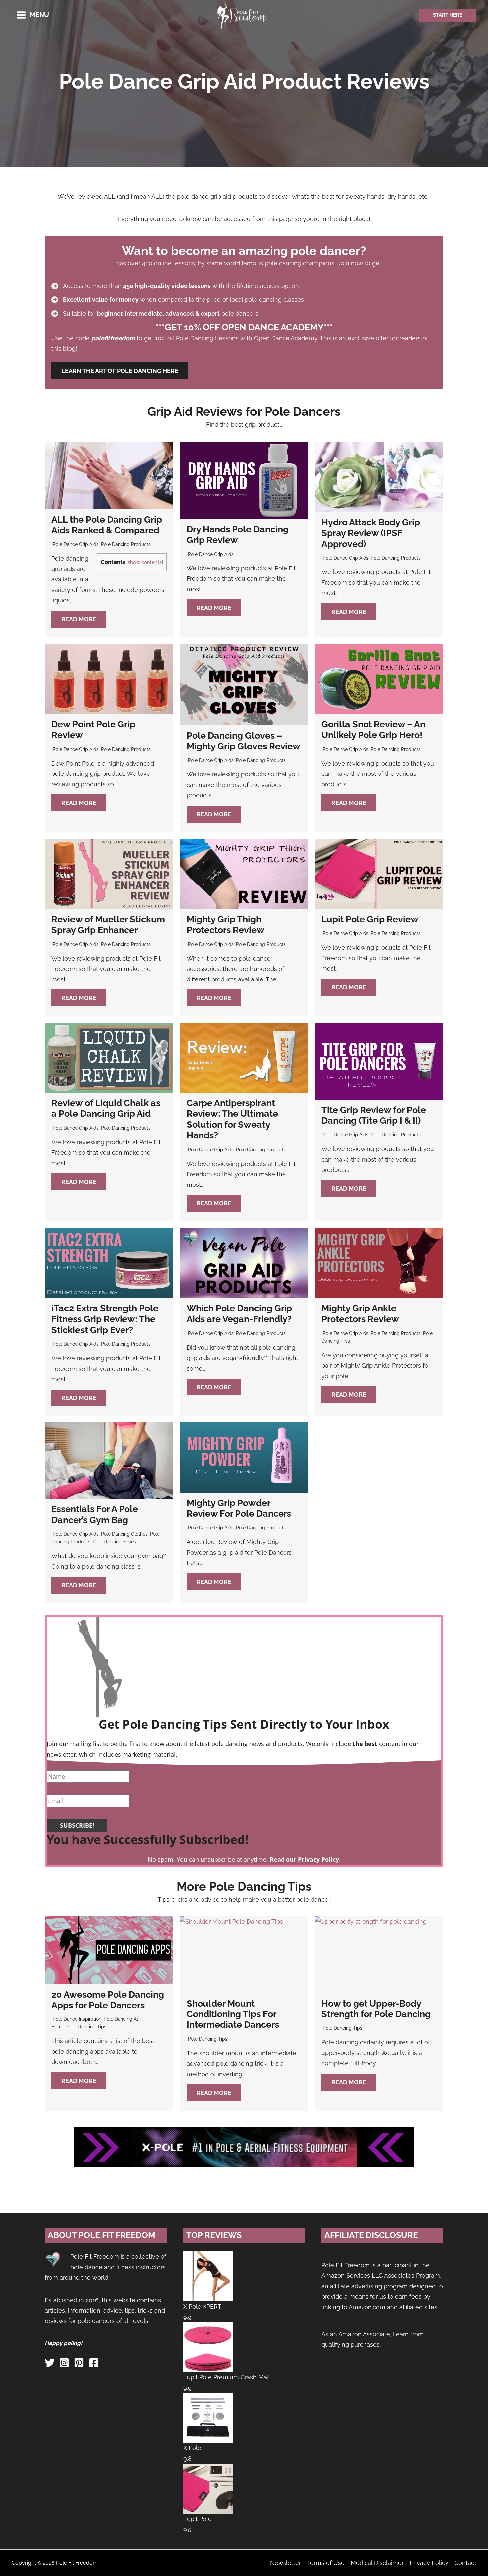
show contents (145, 562)
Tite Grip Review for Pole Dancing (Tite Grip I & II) (374, 1115)
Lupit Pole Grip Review (370, 919)
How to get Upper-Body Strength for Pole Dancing (376, 2009)
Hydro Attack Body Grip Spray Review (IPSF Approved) (371, 533)
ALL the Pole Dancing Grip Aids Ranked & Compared (107, 525)
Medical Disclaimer (377, 2563)
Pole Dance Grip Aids (76, 544)
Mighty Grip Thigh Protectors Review (225, 925)
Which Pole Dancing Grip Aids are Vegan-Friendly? (239, 1314)
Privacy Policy (429, 2563)
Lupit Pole (198, 2519)
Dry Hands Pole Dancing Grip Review (238, 534)
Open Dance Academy (83, 263)
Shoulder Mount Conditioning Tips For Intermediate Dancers (233, 2014)
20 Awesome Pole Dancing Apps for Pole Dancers (108, 2000)
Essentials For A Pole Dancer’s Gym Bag (95, 1514)
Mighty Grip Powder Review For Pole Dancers (239, 1508)
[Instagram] (64, 2363)
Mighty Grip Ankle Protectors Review (360, 1314)
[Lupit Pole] (208, 2488)
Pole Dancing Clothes (124, 1534)
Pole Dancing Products (126, 544)
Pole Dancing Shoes (114, 1542)
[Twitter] (50, 2363)
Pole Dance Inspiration (77, 2019)
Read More (79, 619)
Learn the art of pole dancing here (120, 371)
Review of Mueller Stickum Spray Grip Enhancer (108, 925)
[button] (448, 15)
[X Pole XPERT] (208, 2276)
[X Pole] (208, 2417)
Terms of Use (326, 2563)
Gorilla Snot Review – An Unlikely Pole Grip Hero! (373, 729)
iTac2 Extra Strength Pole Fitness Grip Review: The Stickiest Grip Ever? (105, 1319)
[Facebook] (94, 2363)
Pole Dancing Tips (86, 2027)
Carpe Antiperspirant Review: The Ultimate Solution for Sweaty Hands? (232, 1119)
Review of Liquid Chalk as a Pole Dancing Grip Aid (106, 1108)
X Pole (192, 2448)
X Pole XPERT (202, 2306)
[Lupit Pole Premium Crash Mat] (208, 2347)
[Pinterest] (79, 2363)
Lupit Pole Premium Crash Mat (226, 2377)
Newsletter (285, 2563)
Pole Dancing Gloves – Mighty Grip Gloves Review (244, 741)
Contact (465, 2563)
